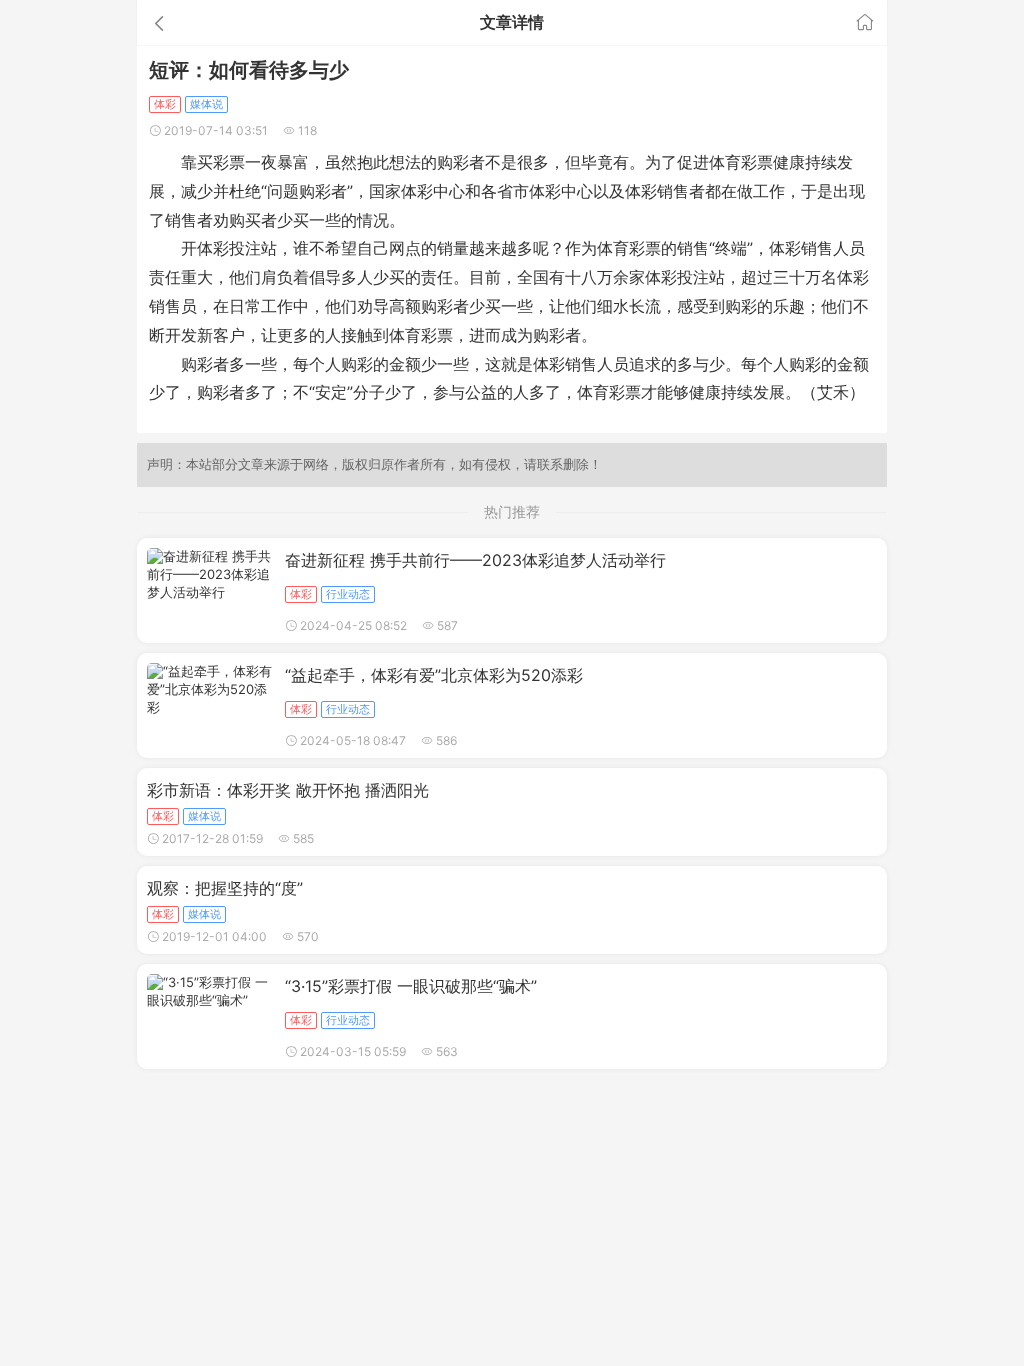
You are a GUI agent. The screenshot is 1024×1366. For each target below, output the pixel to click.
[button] (255, 22)
